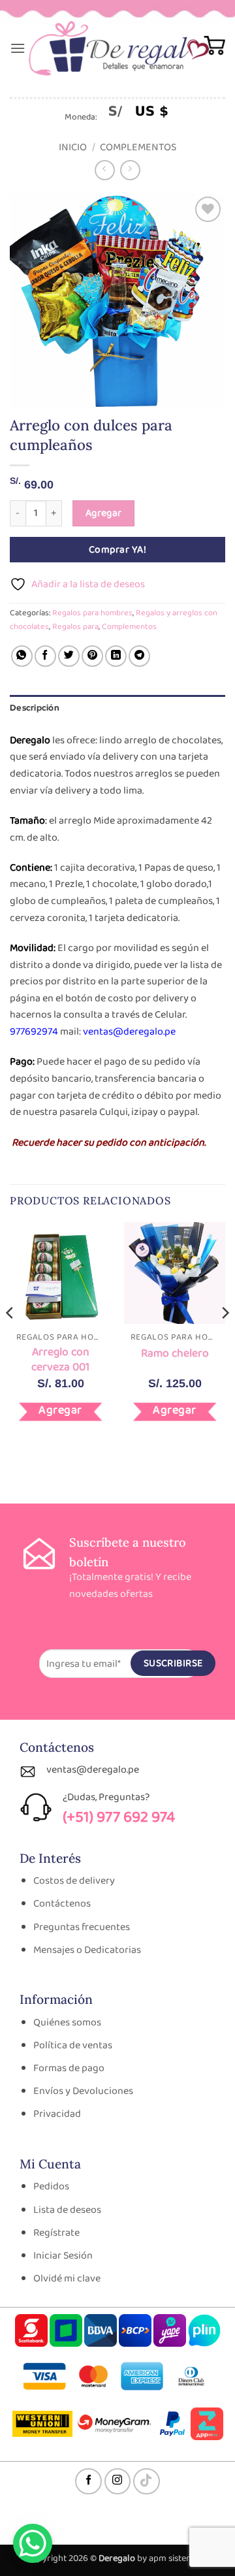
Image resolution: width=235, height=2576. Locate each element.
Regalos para (75, 627)
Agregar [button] (60, 1410)
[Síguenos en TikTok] (147, 2482)
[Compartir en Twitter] (69, 656)
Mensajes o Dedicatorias (87, 1950)
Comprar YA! (117, 550)
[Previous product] (130, 170)
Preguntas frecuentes (82, 1927)
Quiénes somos (67, 2022)
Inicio (73, 147)
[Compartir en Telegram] (139, 656)
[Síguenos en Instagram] (118, 2482)
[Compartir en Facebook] (45, 656)
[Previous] (10, 1339)
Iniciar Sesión (63, 2256)
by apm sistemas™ (172, 2558)
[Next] (225, 1339)
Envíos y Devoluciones (83, 2091)
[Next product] (105, 170)
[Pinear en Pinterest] (92, 656)
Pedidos (51, 2186)
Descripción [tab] (35, 708)
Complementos (138, 147)
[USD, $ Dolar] (152, 110)
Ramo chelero (175, 1354)
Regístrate (56, 2233)
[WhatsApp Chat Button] (33, 2543)
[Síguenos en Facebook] (88, 2482)
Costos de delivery (74, 1881)
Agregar (104, 513)
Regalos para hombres (92, 613)
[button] (18, 48)
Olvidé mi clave (67, 2278)
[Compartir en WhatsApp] (22, 656)
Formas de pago (69, 2068)
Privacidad (57, 2114)
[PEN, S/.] (116, 110)
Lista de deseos (67, 2210)
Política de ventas (73, 2045)
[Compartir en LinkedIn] (116, 656)
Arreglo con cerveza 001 (60, 1360)
